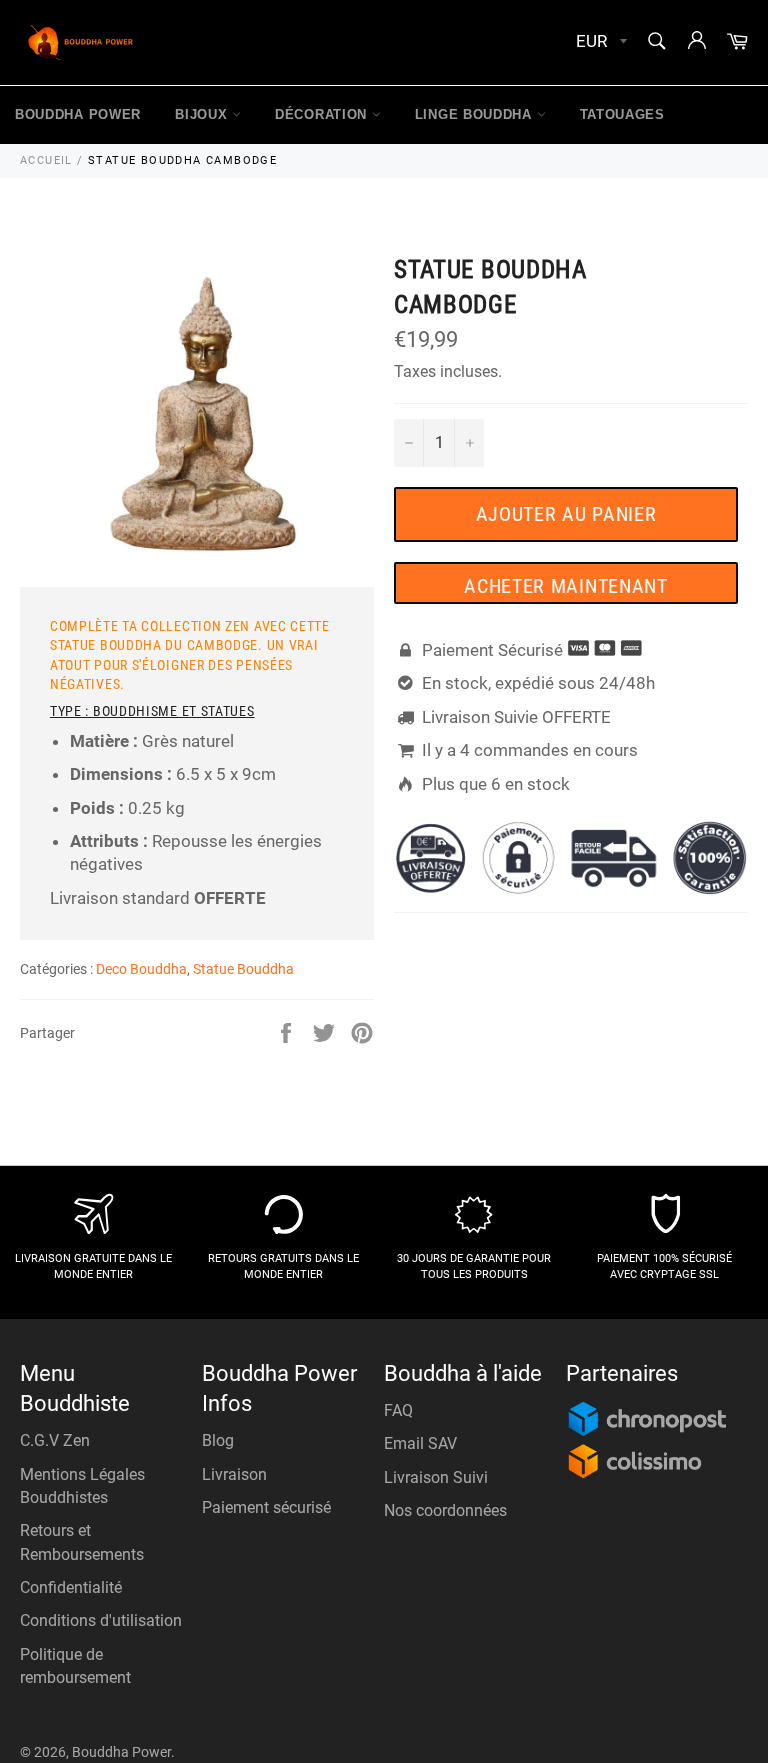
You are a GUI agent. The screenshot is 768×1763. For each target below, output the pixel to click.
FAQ (398, 1410)
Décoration (323, 114)
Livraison (234, 1474)
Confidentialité (71, 1587)
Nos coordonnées (445, 1510)
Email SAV (420, 1443)
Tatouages (622, 114)
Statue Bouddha (243, 969)
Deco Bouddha (141, 969)
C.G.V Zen (55, 1440)
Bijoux (203, 114)
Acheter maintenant (566, 586)
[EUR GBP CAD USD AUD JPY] (599, 42)
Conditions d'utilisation (101, 1620)
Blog (218, 1440)
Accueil (46, 160)
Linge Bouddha (476, 114)
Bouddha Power (78, 114)
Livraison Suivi (436, 1477)
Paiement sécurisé (266, 1507)
